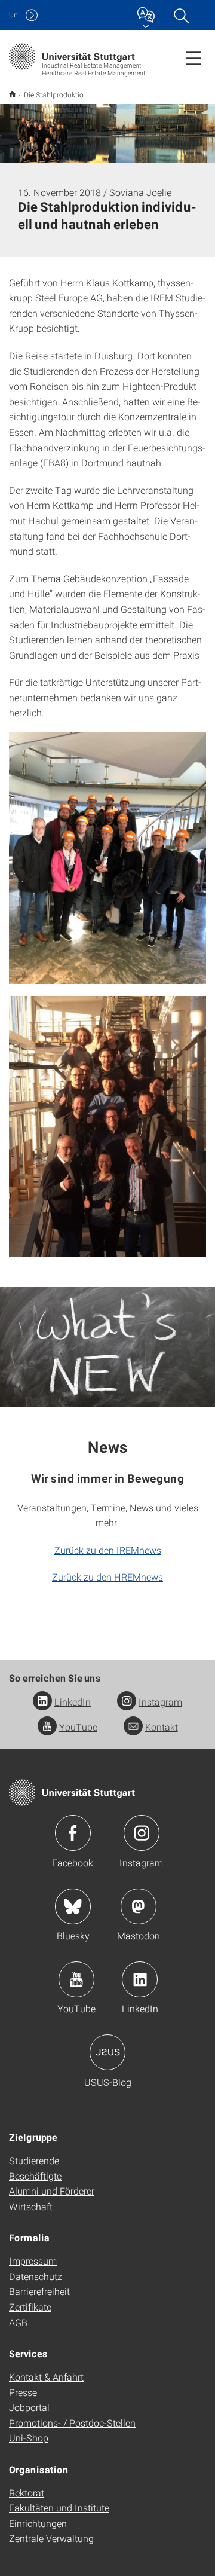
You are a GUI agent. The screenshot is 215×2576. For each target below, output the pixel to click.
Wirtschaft (31, 2206)
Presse (23, 2392)
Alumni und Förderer (52, 2191)
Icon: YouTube (76, 1979)
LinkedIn (73, 1702)
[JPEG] (107, 858)
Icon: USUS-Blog (107, 2052)
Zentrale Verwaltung (51, 2538)
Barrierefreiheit (39, 2291)
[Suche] (181, 15)
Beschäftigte (35, 2176)
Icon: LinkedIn (140, 1979)
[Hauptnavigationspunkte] (193, 57)
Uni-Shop (29, 2438)
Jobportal (29, 2407)
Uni (14, 15)
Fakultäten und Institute (59, 2508)
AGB (18, 2322)
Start (12, 94)
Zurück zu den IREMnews (108, 1550)
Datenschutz (36, 2276)
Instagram (160, 1702)
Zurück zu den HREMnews (107, 1577)
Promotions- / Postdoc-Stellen (72, 2423)
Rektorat (27, 2493)
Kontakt (162, 1727)
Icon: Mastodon (139, 1906)
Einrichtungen (38, 2523)
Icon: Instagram (142, 1833)
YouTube (78, 1727)
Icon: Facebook (73, 1833)
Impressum (33, 2261)
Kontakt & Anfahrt (46, 2377)
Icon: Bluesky (73, 1906)
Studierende (34, 2160)
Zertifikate (30, 2307)
